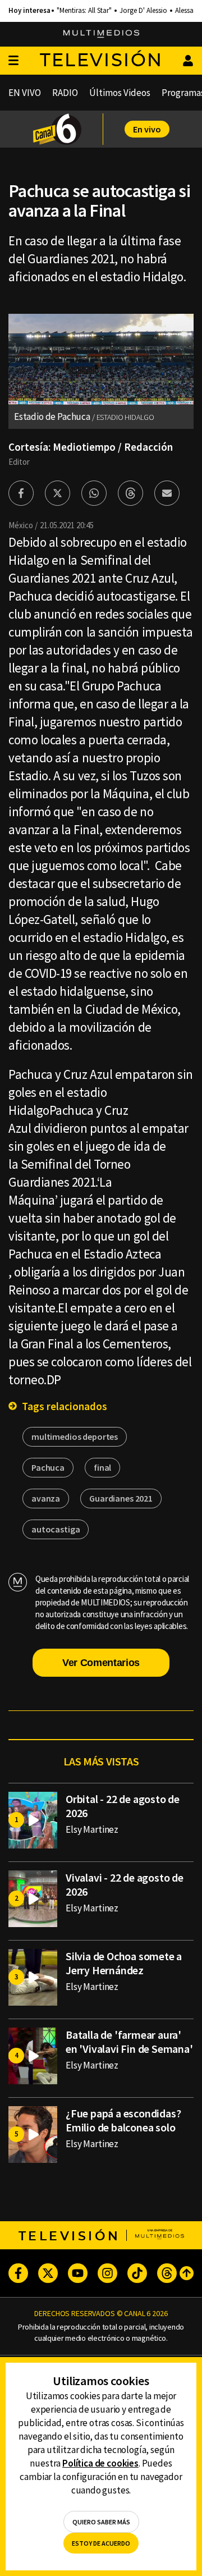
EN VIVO (25, 93)
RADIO (65, 93)
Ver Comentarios (101, 1663)
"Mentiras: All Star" (84, 11)
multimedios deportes (75, 1436)
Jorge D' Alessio (143, 11)
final (102, 1467)
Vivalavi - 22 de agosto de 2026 (125, 1884)
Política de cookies (100, 2463)
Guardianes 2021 (121, 1498)
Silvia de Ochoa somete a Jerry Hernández (124, 1963)
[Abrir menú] (13, 61)
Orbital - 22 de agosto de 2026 (123, 1806)
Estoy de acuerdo (101, 2543)
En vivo (147, 129)
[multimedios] (101, 34)
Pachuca (48, 1467)
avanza (46, 1498)
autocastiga (56, 1529)
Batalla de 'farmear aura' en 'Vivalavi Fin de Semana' (129, 2042)
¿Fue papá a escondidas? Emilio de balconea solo (123, 2120)
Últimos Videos (120, 93)
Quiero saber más (101, 2522)
